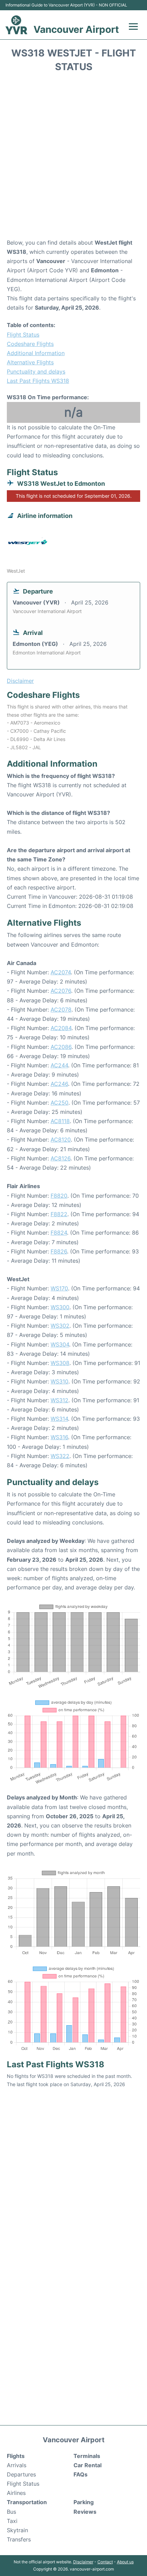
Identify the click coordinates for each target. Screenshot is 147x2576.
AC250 (59, 1103)
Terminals (87, 2456)
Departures (21, 2474)
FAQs (81, 2474)
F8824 (59, 1233)
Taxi (12, 2521)
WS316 (59, 1437)
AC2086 (61, 1047)
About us (125, 2562)
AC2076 (61, 991)
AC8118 (60, 1121)
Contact (105, 2562)
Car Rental (88, 2465)
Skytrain (17, 2530)
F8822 (59, 1214)
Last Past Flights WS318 (38, 381)
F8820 (59, 1196)
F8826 (59, 1251)
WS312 (59, 1400)
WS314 (59, 1419)
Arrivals (17, 2465)
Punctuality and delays (36, 372)
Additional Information (36, 353)
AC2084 (61, 1028)
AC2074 (61, 972)
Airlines (16, 2493)
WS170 (59, 1288)
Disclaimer (83, 2562)
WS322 (60, 1456)
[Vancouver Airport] (16, 25)
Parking (84, 2502)
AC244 (59, 1065)
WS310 (59, 1381)
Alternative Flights (30, 362)
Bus (11, 2512)
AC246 (59, 1084)
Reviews (85, 2512)
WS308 (60, 1363)
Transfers (19, 2539)
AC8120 (61, 1140)
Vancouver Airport (76, 29)
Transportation (27, 2502)
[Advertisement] (73, 158)
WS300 (60, 1307)
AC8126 (61, 1158)
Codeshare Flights (30, 344)
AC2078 (61, 1010)
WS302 (60, 1326)
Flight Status (23, 335)
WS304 (60, 1344)
